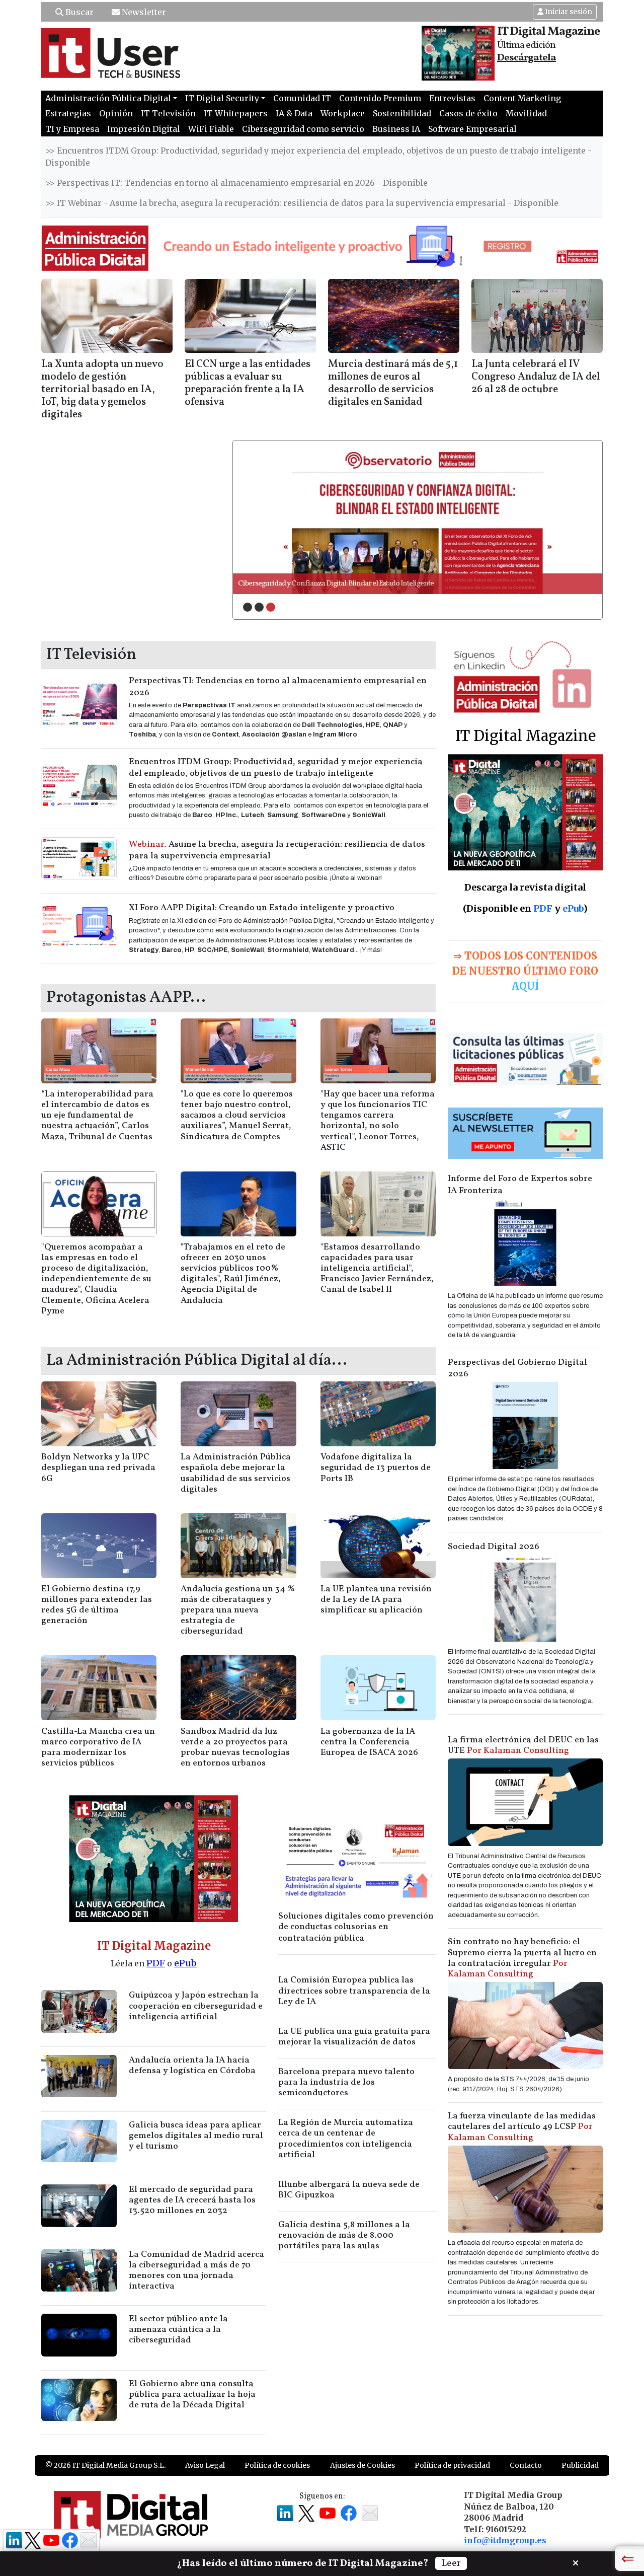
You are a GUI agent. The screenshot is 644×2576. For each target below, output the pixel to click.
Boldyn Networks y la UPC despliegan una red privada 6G (98, 1468)
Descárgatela (527, 58)
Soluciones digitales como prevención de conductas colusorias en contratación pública (356, 1927)
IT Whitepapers (236, 113)
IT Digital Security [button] (222, 98)
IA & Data (294, 113)
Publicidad (580, 2465)
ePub (185, 1963)
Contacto (526, 2465)
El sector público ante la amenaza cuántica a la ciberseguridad (178, 2330)
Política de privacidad (452, 2465)
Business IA (396, 129)
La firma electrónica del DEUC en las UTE (523, 1745)
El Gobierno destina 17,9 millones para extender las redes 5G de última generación (97, 1605)
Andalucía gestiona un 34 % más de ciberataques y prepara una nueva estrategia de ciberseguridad (238, 1610)
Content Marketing (522, 98)
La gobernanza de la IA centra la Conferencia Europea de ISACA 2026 (369, 1742)
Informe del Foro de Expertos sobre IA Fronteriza (520, 1185)
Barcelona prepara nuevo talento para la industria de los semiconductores (346, 2082)
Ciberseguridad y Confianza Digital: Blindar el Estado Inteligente (336, 584)
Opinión (116, 113)
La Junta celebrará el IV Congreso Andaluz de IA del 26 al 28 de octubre (536, 377)
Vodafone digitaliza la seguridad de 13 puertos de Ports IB (376, 1468)
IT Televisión (168, 113)
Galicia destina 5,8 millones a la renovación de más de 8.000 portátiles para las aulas (344, 2235)
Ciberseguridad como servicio (303, 129)
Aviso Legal (205, 2465)
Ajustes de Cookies (363, 2465)
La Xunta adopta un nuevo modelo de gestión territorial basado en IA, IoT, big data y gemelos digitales (102, 389)
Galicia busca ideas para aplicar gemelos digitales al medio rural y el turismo (196, 2136)
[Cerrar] (576, 2562)
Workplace (343, 113)
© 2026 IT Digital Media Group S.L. (105, 2465)
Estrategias (68, 113)
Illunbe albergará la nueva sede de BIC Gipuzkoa (349, 2190)
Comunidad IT (302, 98)
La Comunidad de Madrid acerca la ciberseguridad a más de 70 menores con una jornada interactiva (196, 2270)
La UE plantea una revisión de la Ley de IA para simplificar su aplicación (376, 1600)
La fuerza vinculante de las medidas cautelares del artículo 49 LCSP (522, 2127)
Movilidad (526, 113)
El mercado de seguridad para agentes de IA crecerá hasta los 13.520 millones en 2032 (192, 2200)
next (574, 517)
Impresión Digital (144, 129)
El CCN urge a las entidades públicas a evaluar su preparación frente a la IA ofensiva (248, 383)
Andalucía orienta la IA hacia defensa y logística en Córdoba (192, 2066)
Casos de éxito (468, 113)
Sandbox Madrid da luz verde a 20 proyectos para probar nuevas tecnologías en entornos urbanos (235, 1747)
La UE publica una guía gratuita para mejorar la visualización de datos (354, 2037)
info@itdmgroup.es (505, 2540)
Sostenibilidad (402, 113)
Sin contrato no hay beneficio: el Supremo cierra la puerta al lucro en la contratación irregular (522, 1958)
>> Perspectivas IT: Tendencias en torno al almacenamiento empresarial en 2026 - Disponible (236, 183)
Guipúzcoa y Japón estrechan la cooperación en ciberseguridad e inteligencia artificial (196, 2006)
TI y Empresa (72, 129)
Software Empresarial (472, 129)
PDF (156, 1963)
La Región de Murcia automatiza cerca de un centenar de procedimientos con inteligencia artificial (346, 2139)
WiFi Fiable (211, 129)
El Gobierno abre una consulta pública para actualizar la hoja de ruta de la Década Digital (192, 2395)
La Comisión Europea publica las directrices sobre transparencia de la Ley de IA (354, 1991)
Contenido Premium (380, 98)
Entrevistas (452, 98)
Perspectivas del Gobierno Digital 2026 (517, 1368)
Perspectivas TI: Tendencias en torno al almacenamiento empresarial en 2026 (278, 687)
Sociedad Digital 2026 (494, 1547)
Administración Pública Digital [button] (108, 98)
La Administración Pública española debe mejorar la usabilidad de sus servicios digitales (236, 1473)
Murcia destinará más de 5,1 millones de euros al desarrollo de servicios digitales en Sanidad (393, 383)
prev (261, 517)
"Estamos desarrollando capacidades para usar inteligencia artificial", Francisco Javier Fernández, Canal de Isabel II (377, 1268)
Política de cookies (277, 2465)
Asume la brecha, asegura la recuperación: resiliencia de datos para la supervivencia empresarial (277, 850)
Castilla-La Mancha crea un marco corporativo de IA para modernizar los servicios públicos (98, 1747)
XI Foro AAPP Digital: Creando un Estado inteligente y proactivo (262, 908)
